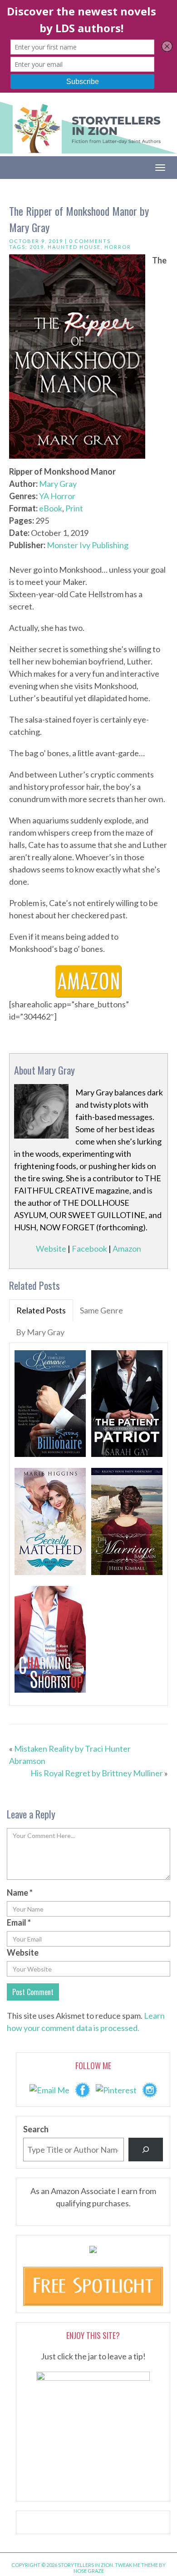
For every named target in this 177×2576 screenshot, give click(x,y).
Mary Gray (58, 484)
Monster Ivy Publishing (88, 545)
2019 (37, 247)
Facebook (89, 1248)
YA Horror (57, 496)
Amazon (127, 1248)
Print (74, 508)
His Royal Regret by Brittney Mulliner (97, 1773)
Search (36, 2129)
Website (51, 1248)
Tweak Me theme (136, 2565)
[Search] (146, 2150)
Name (20, 1892)
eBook (51, 508)
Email (19, 1922)
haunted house (74, 247)
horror (118, 247)
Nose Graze (89, 2571)
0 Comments (90, 241)
